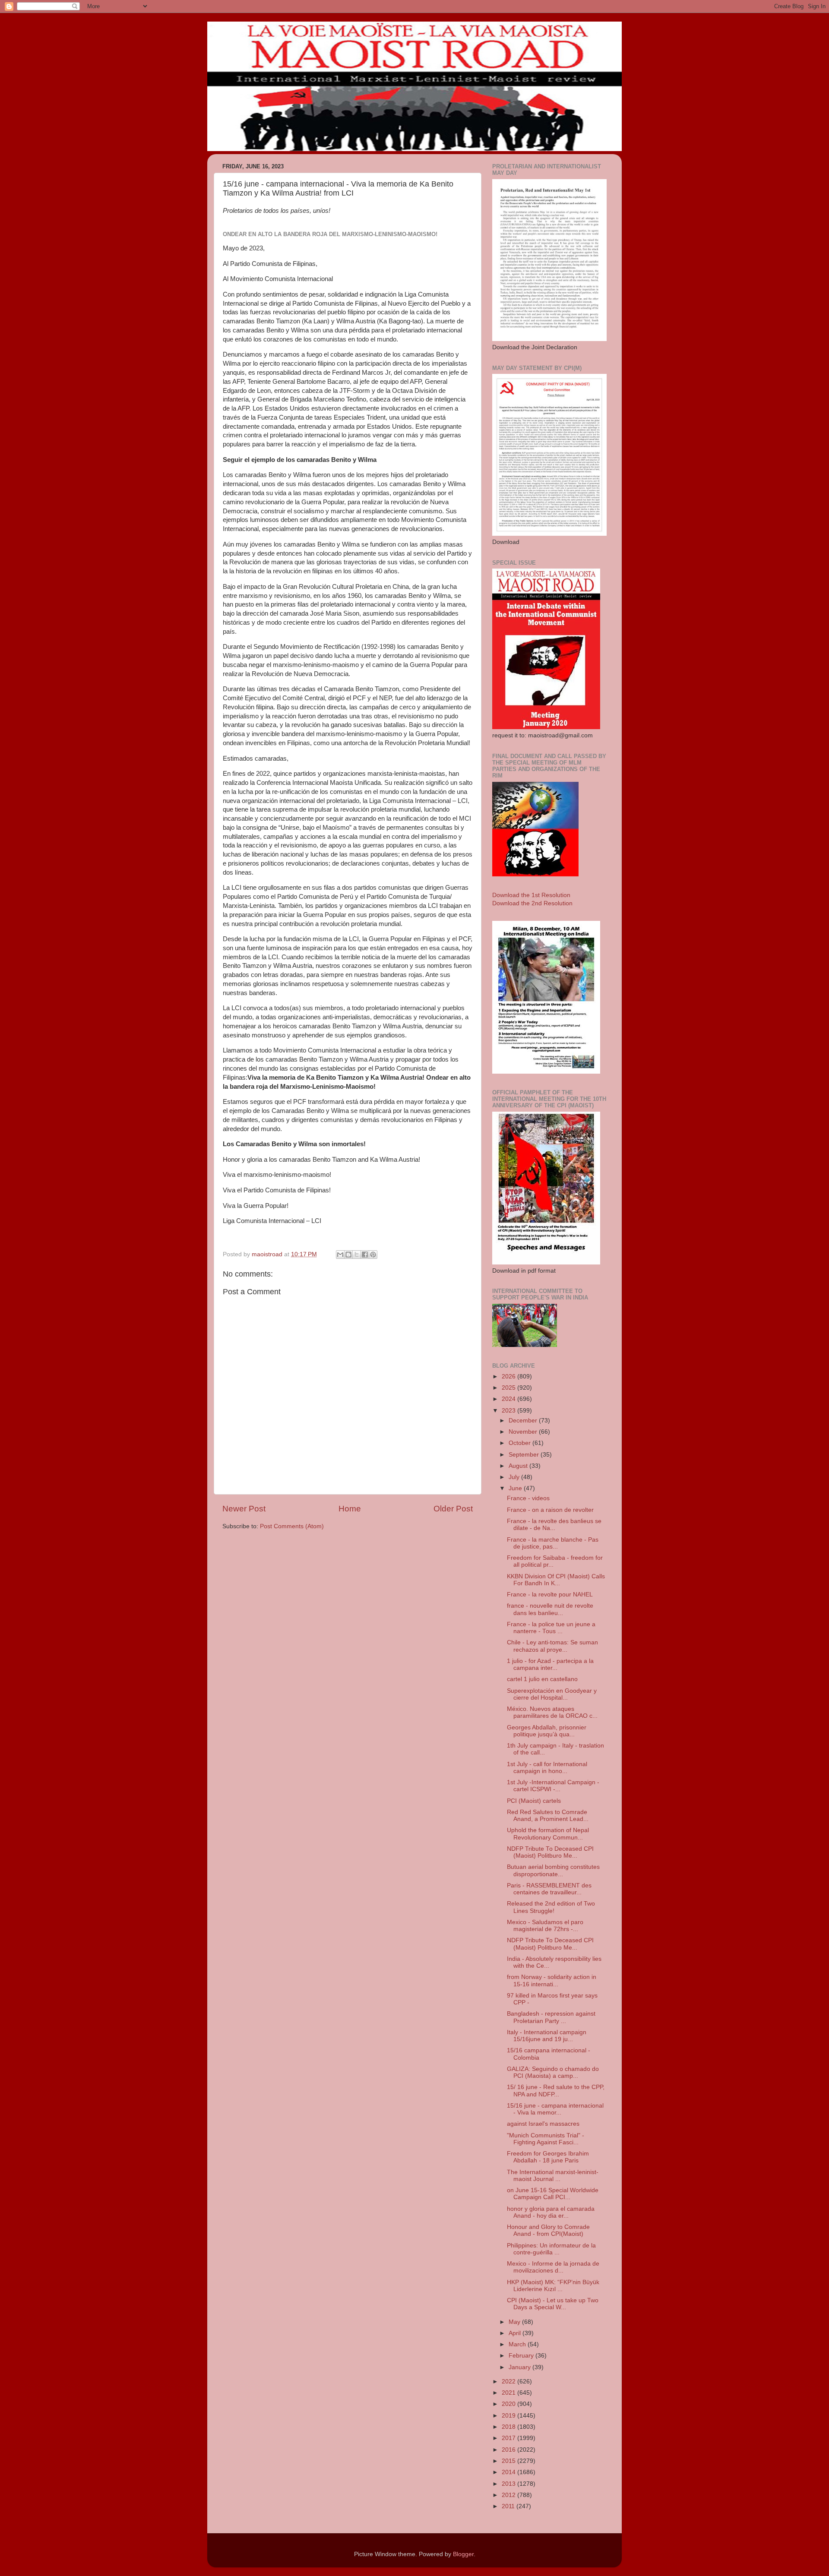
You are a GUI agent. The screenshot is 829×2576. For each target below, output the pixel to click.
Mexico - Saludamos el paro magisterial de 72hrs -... (545, 1926)
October (520, 1443)
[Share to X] (357, 1255)
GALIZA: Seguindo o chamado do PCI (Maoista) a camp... (553, 2072)
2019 (509, 2416)
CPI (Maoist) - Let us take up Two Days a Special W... (553, 2304)
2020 (509, 2404)
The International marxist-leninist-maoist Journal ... (553, 2176)
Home (350, 1509)
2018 (509, 2427)
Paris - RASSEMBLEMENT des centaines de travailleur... (549, 1889)
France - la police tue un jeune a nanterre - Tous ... (551, 1628)
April (516, 2333)
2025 (509, 1388)
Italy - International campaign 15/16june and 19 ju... (547, 2036)
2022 (509, 2382)
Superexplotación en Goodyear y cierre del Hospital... (552, 1694)
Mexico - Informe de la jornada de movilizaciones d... (553, 2267)
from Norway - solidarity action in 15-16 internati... (552, 1980)
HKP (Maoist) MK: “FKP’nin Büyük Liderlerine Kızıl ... (553, 2286)
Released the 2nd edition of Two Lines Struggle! (551, 1907)
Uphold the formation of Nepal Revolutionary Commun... (548, 1834)
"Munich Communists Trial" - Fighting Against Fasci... (546, 2139)
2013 (509, 2484)
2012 (509, 2495)
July (515, 1477)
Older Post (453, 1509)
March (518, 2344)
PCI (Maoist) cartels (534, 1801)
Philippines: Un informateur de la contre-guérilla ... (551, 2249)
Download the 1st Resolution (531, 895)
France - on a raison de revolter (550, 1510)
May (515, 2322)
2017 (509, 2438)
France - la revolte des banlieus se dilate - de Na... (554, 1525)
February (522, 2356)
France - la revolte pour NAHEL (550, 1595)
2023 (509, 1411)
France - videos (528, 1498)
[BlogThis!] (348, 1255)
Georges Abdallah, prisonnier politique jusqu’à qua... (547, 1731)
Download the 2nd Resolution (532, 903)
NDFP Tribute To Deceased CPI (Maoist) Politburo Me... (550, 1852)
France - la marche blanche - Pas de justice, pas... (553, 1543)
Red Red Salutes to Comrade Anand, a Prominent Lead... (548, 1816)
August (519, 1466)
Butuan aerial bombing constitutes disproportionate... (553, 1870)
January (520, 2367)
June (516, 1488)
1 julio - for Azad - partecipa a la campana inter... (550, 1664)
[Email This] (340, 1255)
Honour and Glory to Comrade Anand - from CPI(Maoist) (548, 2230)
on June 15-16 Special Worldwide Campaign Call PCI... (553, 2194)
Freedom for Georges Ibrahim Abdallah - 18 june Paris (548, 2157)
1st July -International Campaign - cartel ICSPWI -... (553, 1786)
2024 (509, 1399)
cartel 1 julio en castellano (542, 1679)
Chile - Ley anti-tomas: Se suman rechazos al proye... (552, 1646)
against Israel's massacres (543, 2124)
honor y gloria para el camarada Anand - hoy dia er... (551, 2212)
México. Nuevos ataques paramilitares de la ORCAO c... (552, 1712)
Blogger (463, 2554)
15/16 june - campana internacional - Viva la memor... (555, 2109)
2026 (509, 1377)
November (524, 1432)
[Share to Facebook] (365, 1255)
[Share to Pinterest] (373, 1255)
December (524, 1421)
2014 (509, 2472)
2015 (509, 2461)
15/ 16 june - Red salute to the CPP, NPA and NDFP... (556, 2091)
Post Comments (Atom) (292, 1526)
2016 (509, 2450)
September (525, 1455)
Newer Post (244, 1509)
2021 (509, 2393)
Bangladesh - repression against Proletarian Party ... (551, 2017)
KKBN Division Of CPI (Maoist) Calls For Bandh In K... (556, 1580)
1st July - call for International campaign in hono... (547, 1768)
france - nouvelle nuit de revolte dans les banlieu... (550, 1609)
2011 (509, 2506)
